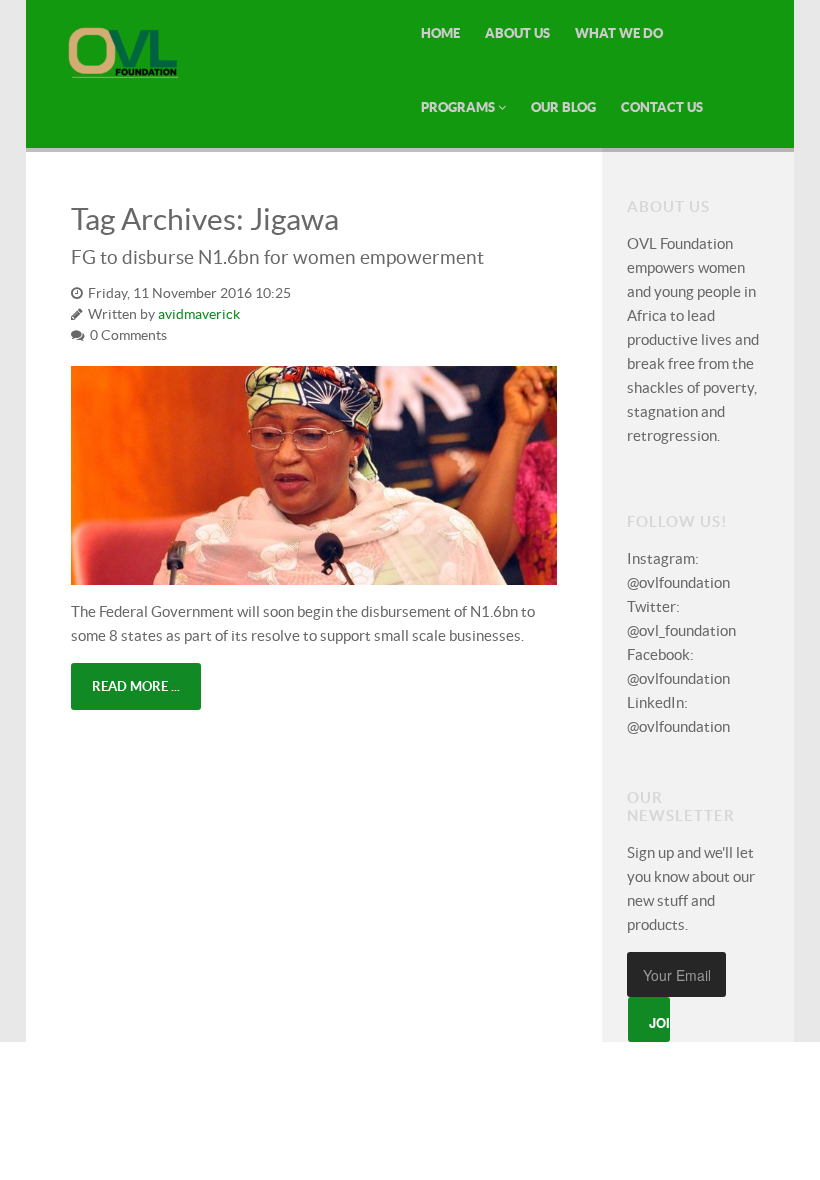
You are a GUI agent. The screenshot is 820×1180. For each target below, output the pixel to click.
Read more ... (136, 686)
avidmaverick (199, 314)
